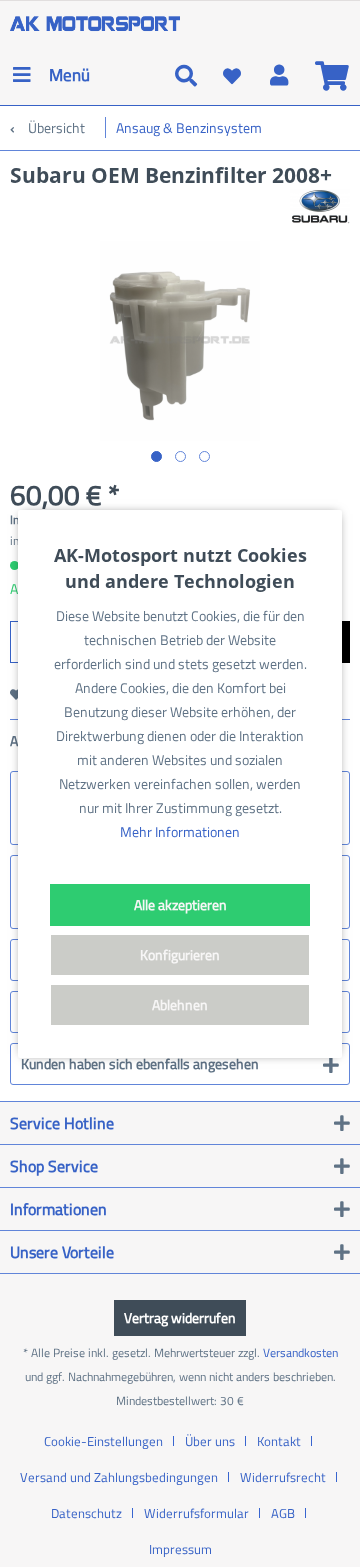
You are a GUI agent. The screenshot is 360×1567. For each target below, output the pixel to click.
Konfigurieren (180, 954)
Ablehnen (180, 1004)
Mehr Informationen (180, 831)
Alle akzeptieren (180, 904)
